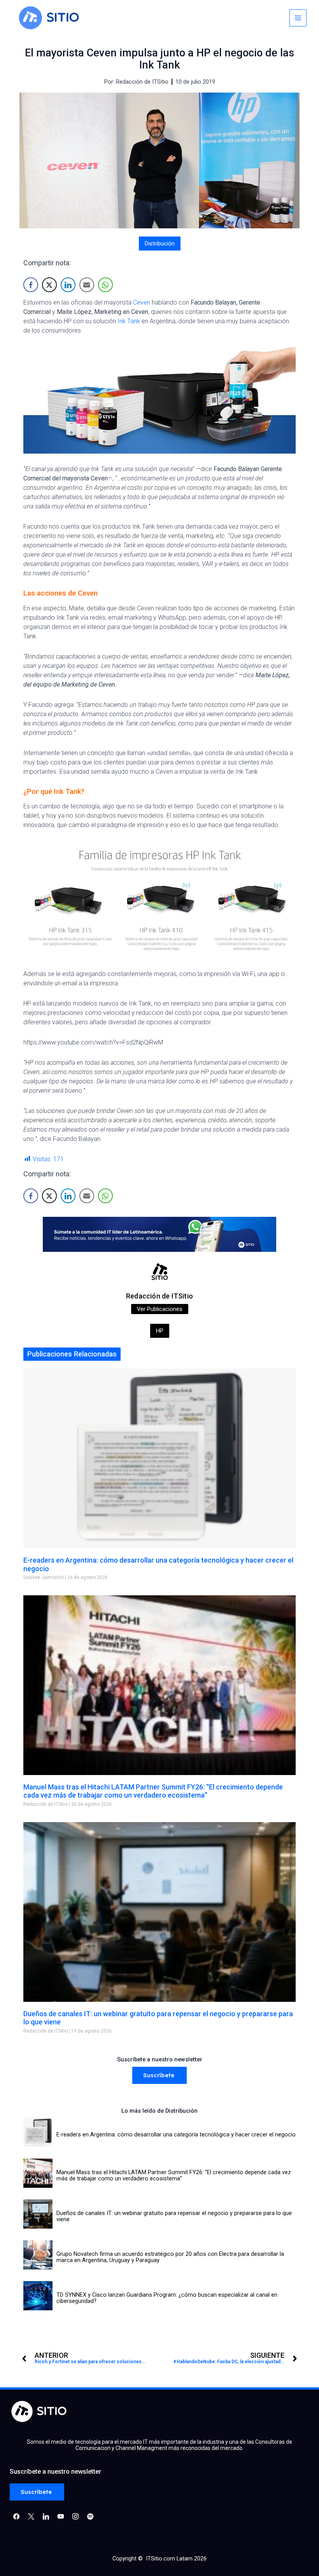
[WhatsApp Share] (105, 285)
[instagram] (75, 2516)
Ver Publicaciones (160, 1309)
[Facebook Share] (31, 285)
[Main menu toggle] (298, 18)
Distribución (160, 244)
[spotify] (90, 2516)
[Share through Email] (87, 285)
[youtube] (61, 2516)
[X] (31, 2516)
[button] (159, 2076)
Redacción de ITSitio (159, 1296)
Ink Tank (129, 321)
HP (160, 1331)
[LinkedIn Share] (68, 285)
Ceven (142, 302)
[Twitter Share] (49, 285)
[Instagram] (46, 2516)
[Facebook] (16, 2516)
